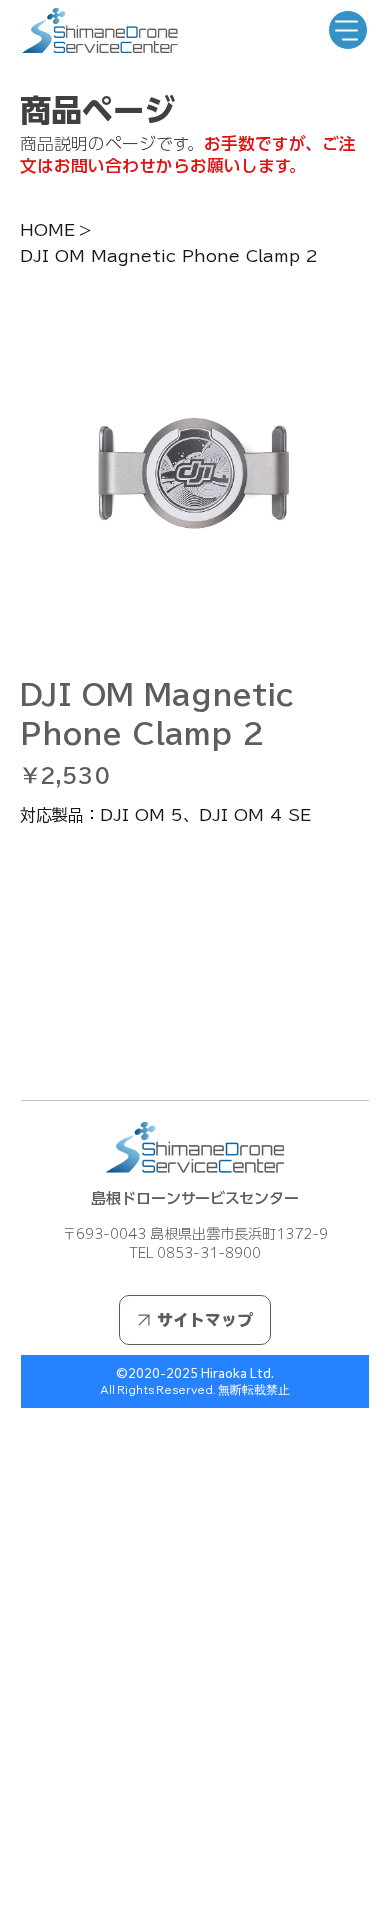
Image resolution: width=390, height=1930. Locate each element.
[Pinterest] (53, 1052)
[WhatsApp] (25, 1052)
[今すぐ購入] (195, 987)
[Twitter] (67, 1052)
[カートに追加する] (195, 951)
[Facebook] (39, 1052)
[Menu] (348, 30)
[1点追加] (119, 891)
